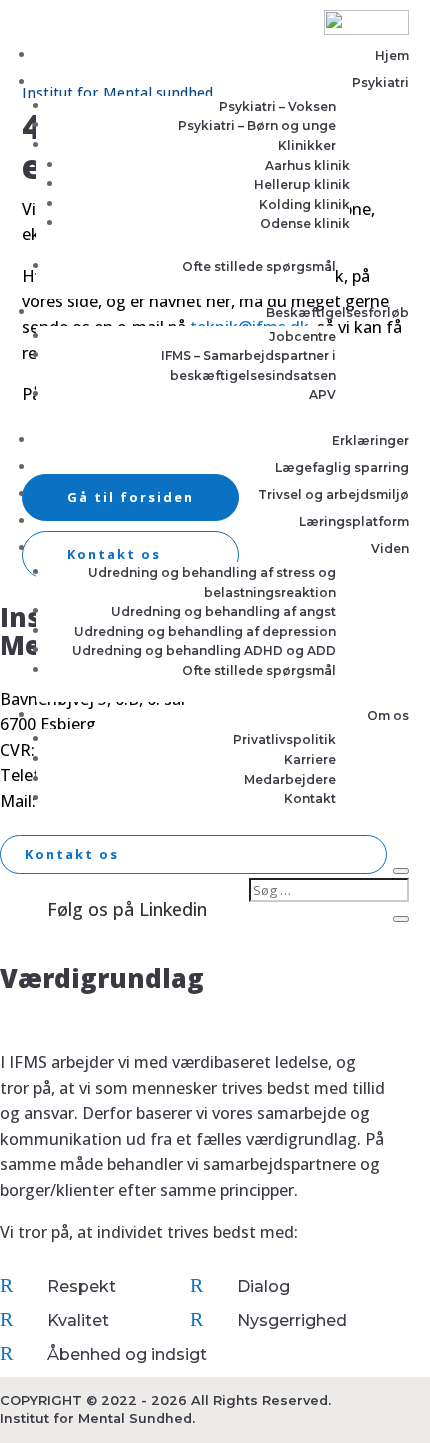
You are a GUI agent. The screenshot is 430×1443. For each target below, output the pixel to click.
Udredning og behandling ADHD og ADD (204, 650)
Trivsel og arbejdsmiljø (333, 494)
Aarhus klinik (307, 165)
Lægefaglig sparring (342, 467)
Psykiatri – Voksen (277, 106)
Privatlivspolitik (284, 739)
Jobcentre (302, 336)
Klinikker (307, 145)
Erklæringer (370, 440)
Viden (390, 548)
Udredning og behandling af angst (223, 611)
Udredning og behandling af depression (205, 631)
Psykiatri (380, 82)
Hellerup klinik (302, 184)
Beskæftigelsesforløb (337, 312)
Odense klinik (305, 223)
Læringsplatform (354, 521)
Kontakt (310, 798)
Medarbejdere (290, 779)
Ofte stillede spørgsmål (259, 266)
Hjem (392, 55)
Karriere (310, 759)
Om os (388, 715)
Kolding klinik (304, 204)
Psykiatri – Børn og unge (257, 125)
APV (322, 394)
